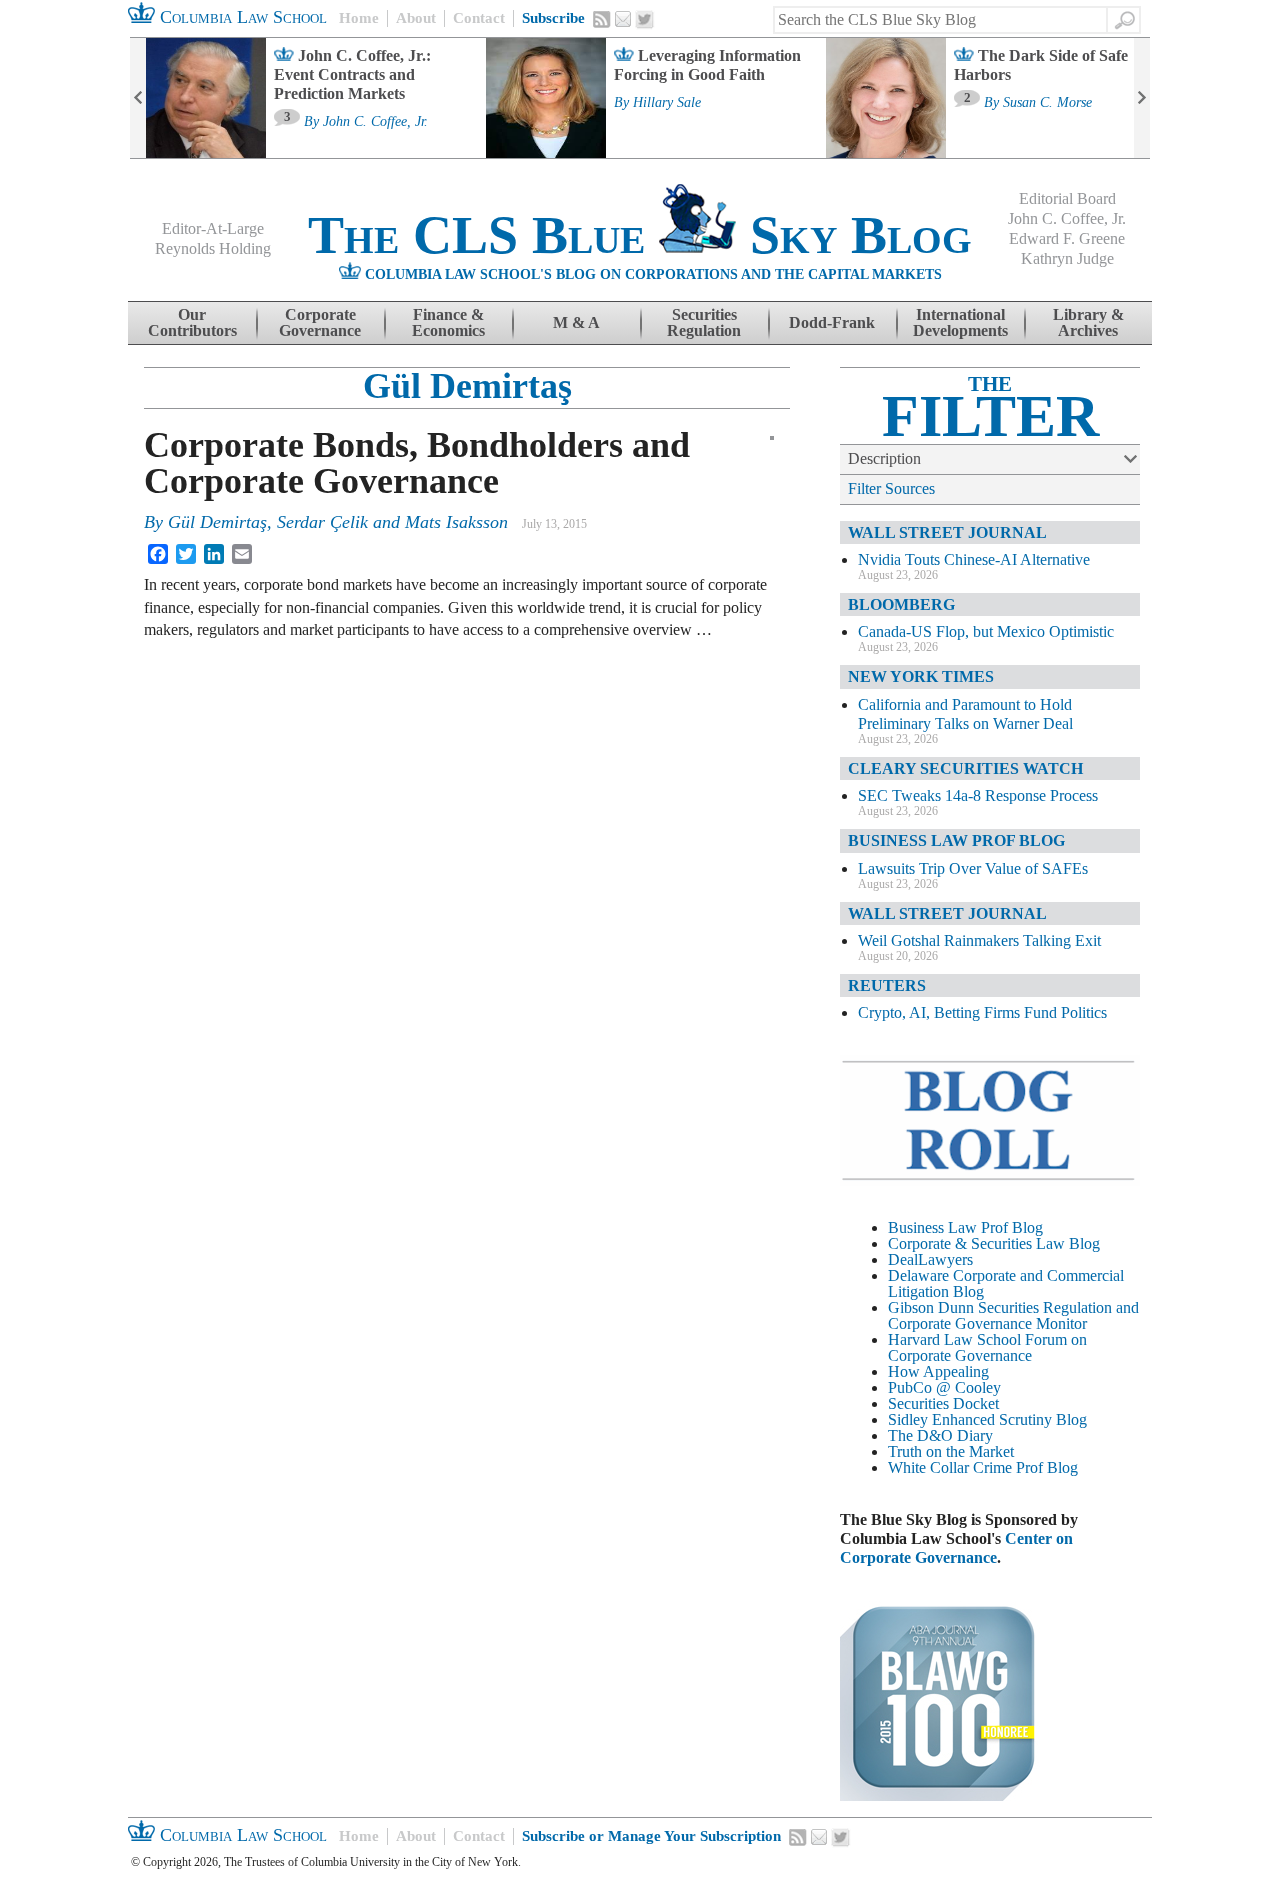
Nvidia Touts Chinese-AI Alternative (974, 559)
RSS (602, 19)
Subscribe (553, 18)
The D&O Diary (940, 1435)
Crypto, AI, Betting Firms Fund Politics (982, 1012)
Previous (138, 98)
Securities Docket (943, 1403)
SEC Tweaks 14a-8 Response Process (978, 795)
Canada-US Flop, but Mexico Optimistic (986, 631)
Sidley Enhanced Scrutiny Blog (987, 1419)
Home (359, 18)
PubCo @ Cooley (944, 1387)
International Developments (960, 322)
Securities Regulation (704, 322)
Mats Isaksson (456, 522)
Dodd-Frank (832, 322)
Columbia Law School (241, 17)
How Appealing (938, 1371)
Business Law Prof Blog (965, 1227)
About (416, 18)
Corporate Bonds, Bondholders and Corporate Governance (417, 463)
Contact (479, 18)
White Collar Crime (950, 1467)
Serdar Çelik (322, 522)
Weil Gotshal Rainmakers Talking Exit (979, 940)
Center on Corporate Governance (956, 1548)
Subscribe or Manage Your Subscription (651, 1836)
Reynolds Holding (213, 248)
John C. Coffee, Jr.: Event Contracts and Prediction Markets (352, 74)
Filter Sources (891, 488)
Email (623, 19)
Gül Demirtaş (467, 386)
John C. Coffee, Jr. (375, 122)
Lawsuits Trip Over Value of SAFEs (973, 868)
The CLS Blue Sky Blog (640, 235)
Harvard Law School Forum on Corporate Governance (987, 1347)
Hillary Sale (667, 103)
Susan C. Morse (1047, 103)
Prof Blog (1047, 1467)
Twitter (645, 20)
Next (1142, 98)
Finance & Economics (448, 322)
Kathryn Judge (1067, 258)
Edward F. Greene (1067, 238)
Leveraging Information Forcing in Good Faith (707, 65)
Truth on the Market (951, 1451)
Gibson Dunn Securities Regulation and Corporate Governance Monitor (1013, 1315)
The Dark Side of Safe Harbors (1041, 65)
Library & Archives (1088, 322)
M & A (576, 322)
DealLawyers (930, 1259)
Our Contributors (192, 322)
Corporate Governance (320, 322)
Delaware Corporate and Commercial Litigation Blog (1006, 1283)
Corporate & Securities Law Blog (994, 1243)
